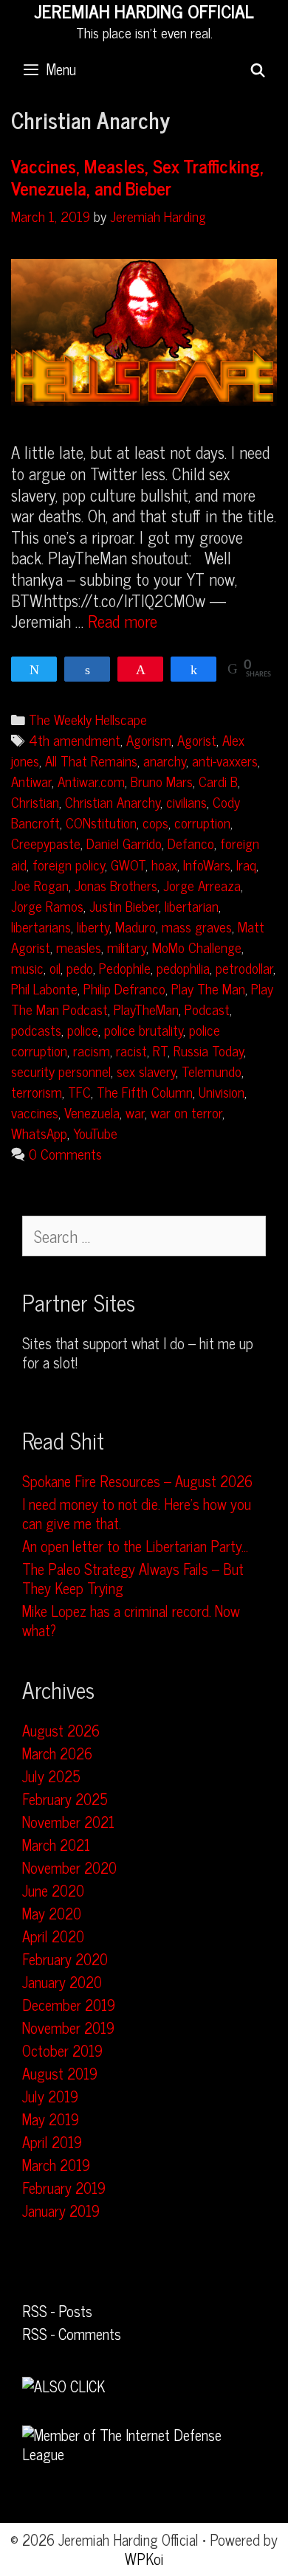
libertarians (41, 926)
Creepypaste (46, 843)
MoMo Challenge (197, 947)
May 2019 (51, 2119)
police (83, 1029)
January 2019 (61, 2210)
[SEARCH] (258, 69)
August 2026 (61, 1730)
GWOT (128, 864)
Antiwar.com (91, 781)
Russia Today (209, 1050)
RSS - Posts (57, 2311)
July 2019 (50, 2096)
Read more (123, 621)
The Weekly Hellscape (88, 719)
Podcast (207, 1009)
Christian (35, 801)
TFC (79, 1091)
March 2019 (56, 2165)
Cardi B (218, 781)
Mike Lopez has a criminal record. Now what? (131, 1620)
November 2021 (68, 1822)
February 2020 (65, 1959)
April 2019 (52, 2142)
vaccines (35, 1112)
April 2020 (53, 1936)
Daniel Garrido (124, 843)
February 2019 (64, 2188)
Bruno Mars (162, 781)
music (27, 967)
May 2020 (52, 1913)
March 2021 (56, 1845)
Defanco (191, 843)
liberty (93, 926)
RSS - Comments (72, 2334)
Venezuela (92, 1112)
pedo (80, 967)
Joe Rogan (40, 885)
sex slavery (146, 1071)
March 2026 (57, 1753)
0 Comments (65, 1153)
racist (131, 1050)
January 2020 (62, 1982)
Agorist (197, 740)
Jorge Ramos (47, 906)
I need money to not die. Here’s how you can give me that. (137, 1513)
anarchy (165, 760)
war (135, 1112)
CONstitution (101, 822)
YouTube (95, 1133)
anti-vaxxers (225, 760)
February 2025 (65, 1799)
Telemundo (212, 1071)
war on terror (186, 1112)
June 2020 (53, 1890)
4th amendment (75, 740)
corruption (202, 822)
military (127, 947)
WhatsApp (39, 1133)
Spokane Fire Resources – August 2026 (137, 1481)
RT (160, 1050)
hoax (164, 864)
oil (55, 967)
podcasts (36, 1029)
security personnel (61, 1071)
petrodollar (244, 967)
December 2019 (69, 2005)
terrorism (37, 1091)
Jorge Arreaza (202, 885)
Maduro (136, 926)
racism (92, 1050)
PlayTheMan (146, 1009)
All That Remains (91, 760)
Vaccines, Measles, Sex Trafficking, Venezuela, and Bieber (137, 177)
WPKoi (144, 2559)
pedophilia (183, 967)
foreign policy (69, 864)
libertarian (192, 906)
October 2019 (62, 2050)
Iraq (246, 864)
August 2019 (60, 2073)
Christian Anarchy (113, 801)
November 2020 (69, 1867)
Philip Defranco (124, 988)
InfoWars (207, 864)
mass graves (197, 926)
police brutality (144, 1029)
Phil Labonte (44, 988)
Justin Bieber (124, 906)
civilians (186, 801)
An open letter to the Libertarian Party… (135, 1546)
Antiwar (31, 781)
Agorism (149, 740)
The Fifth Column (145, 1091)
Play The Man (208, 988)
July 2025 (51, 1776)
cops (155, 822)
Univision (222, 1091)
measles (79, 947)
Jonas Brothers (116, 885)
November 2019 (68, 2028)
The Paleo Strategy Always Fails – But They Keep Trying (133, 1578)
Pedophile (125, 967)
